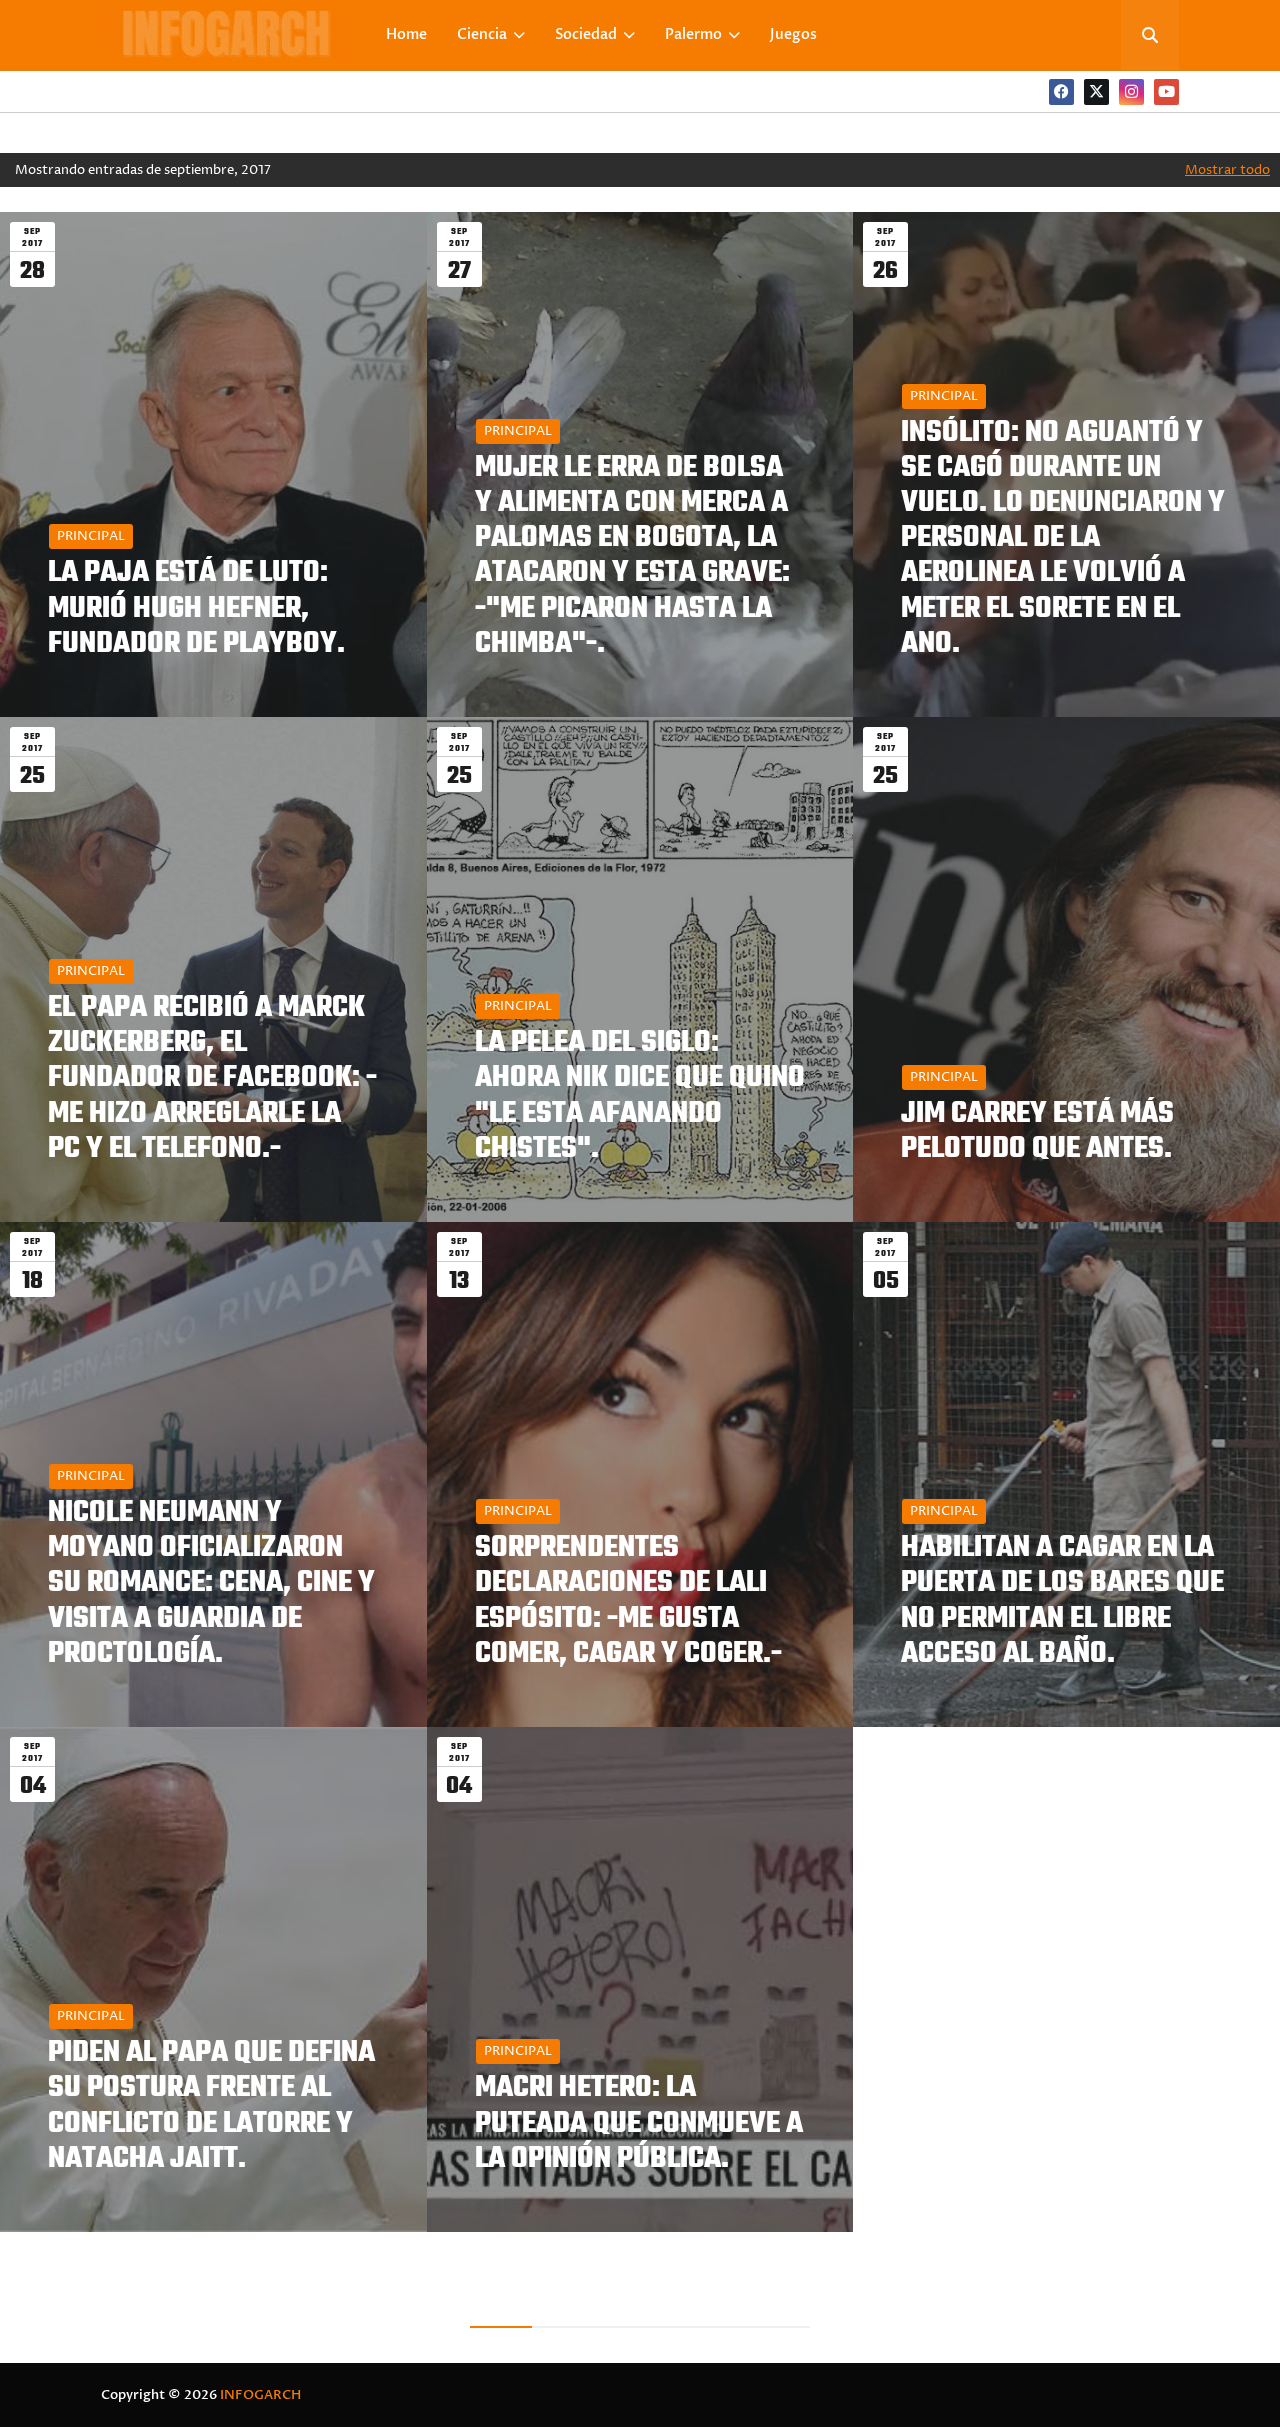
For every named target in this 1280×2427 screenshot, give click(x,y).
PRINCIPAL (91, 536)
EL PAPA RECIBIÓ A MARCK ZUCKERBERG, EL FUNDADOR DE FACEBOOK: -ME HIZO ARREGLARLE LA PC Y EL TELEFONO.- (212, 1079)
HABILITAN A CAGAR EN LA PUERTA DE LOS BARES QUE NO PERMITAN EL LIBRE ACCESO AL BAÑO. (1062, 1601)
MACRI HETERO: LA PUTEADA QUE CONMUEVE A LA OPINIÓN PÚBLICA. (639, 2124)
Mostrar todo (1227, 170)
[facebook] (1061, 92)
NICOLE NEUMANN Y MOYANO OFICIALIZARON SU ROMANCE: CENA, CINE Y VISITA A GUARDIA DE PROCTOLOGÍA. (211, 1584)
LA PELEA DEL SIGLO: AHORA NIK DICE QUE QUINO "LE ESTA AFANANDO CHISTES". (640, 1096)
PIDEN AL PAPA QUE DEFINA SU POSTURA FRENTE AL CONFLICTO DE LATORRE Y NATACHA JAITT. (211, 2106)
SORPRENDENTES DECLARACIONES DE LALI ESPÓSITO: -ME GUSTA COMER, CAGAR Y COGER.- (628, 1601)
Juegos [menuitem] (793, 34)
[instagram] (1131, 92)
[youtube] (1166, 92)
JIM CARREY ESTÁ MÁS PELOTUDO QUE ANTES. (1037, 1132)
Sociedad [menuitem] (586, 34)
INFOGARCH (260, 2395)
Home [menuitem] (406, 34)
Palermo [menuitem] (693, 34)
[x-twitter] (1096, 92)
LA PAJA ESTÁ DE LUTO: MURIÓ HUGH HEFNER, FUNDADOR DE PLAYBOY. (196, 609)
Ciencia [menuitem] (482, 34)
